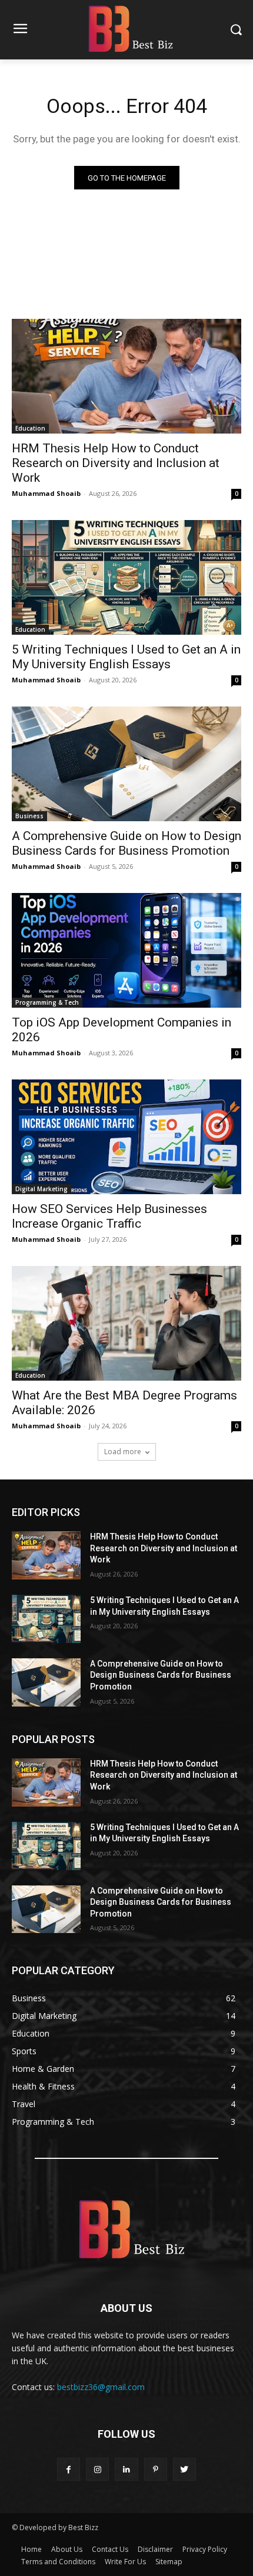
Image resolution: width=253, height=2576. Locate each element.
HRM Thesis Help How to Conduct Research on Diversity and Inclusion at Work (116, 463)
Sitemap (169, 2562)
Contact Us (110, 2549)
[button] (236, 30)
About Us (67, 2549)
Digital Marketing (41, 1189)
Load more (123, 1452)
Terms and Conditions (58, 2562)
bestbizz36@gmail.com (101, 2387)
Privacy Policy (205, 2549)
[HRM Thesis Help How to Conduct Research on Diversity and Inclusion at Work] (126, 376)
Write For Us (125, 2562)
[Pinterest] (156, 2469)
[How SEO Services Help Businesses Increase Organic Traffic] (126, 1137)
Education (30, 428)
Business (29, 816)
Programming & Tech (47, 1002)
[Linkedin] (126, 2469)
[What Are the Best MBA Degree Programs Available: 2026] (126, 1323)
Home (31, 2549)
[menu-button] (20, 30)
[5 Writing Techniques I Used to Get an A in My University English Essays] (126, 577)
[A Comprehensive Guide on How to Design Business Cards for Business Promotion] (126, 764)
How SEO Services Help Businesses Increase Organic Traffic (109, 1216)
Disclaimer (155, 2549)
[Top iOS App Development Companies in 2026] (126, 950)
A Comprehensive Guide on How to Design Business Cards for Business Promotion (126, 843)
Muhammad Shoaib (46, 493)
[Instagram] (97, 2469)
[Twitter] (184, 2469)
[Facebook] (69, 2469)
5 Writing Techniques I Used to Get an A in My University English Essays (126, 657)
